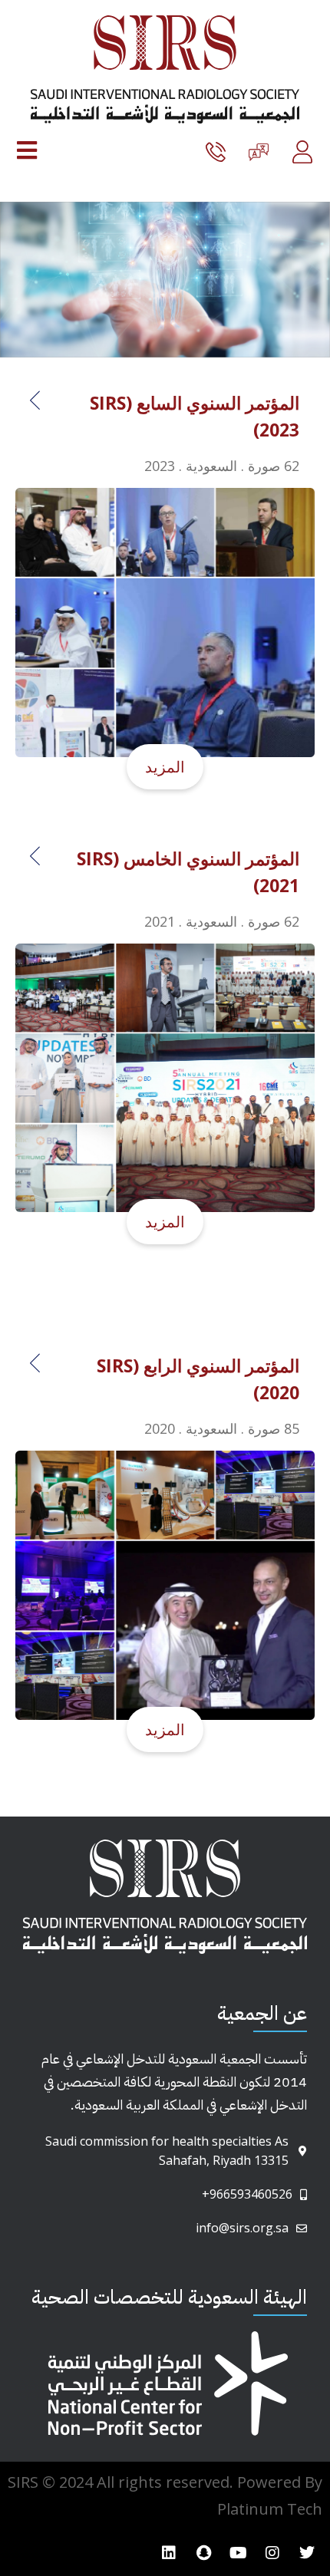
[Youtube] (238, 2553)
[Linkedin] (169, 2553)
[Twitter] (307, 2553)
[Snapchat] (203, 2553)
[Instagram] (272, 2553)
